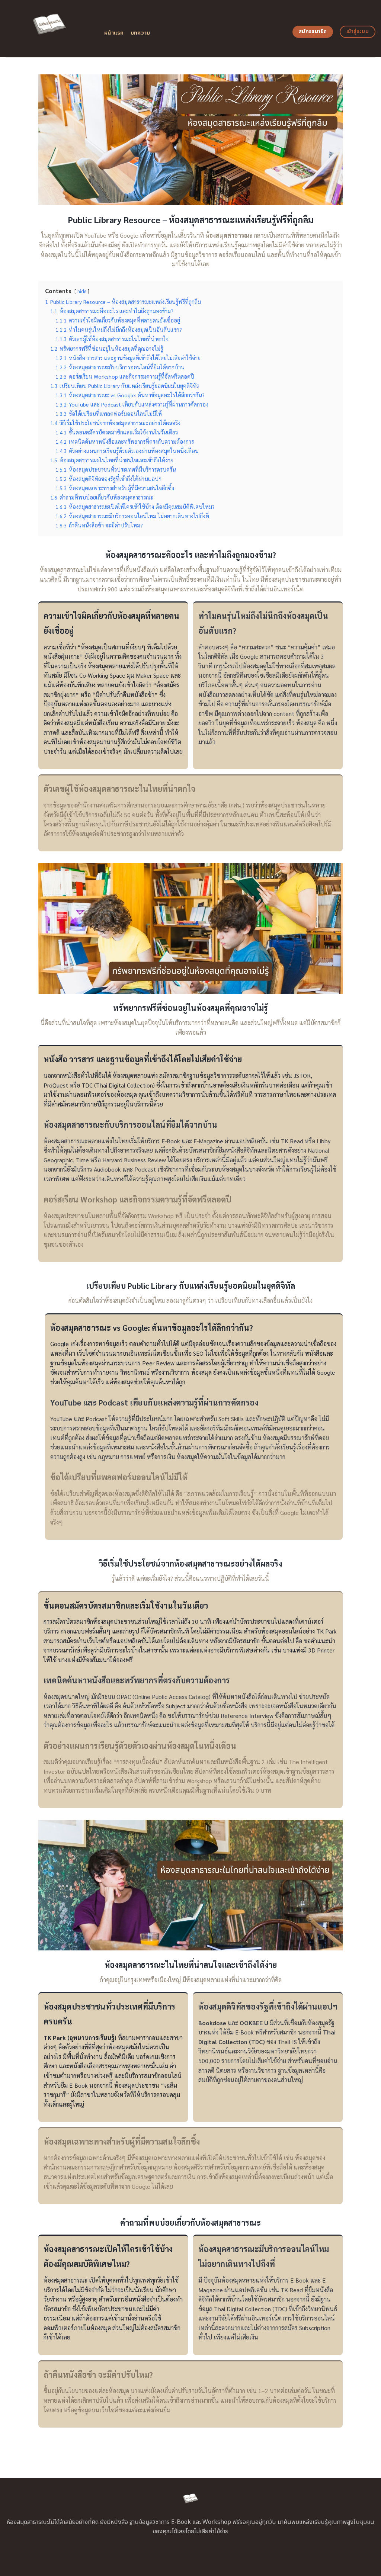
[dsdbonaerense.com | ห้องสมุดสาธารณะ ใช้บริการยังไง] (49, 29)
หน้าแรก (114, 33)
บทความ (140, 33)
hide (82, 291)
